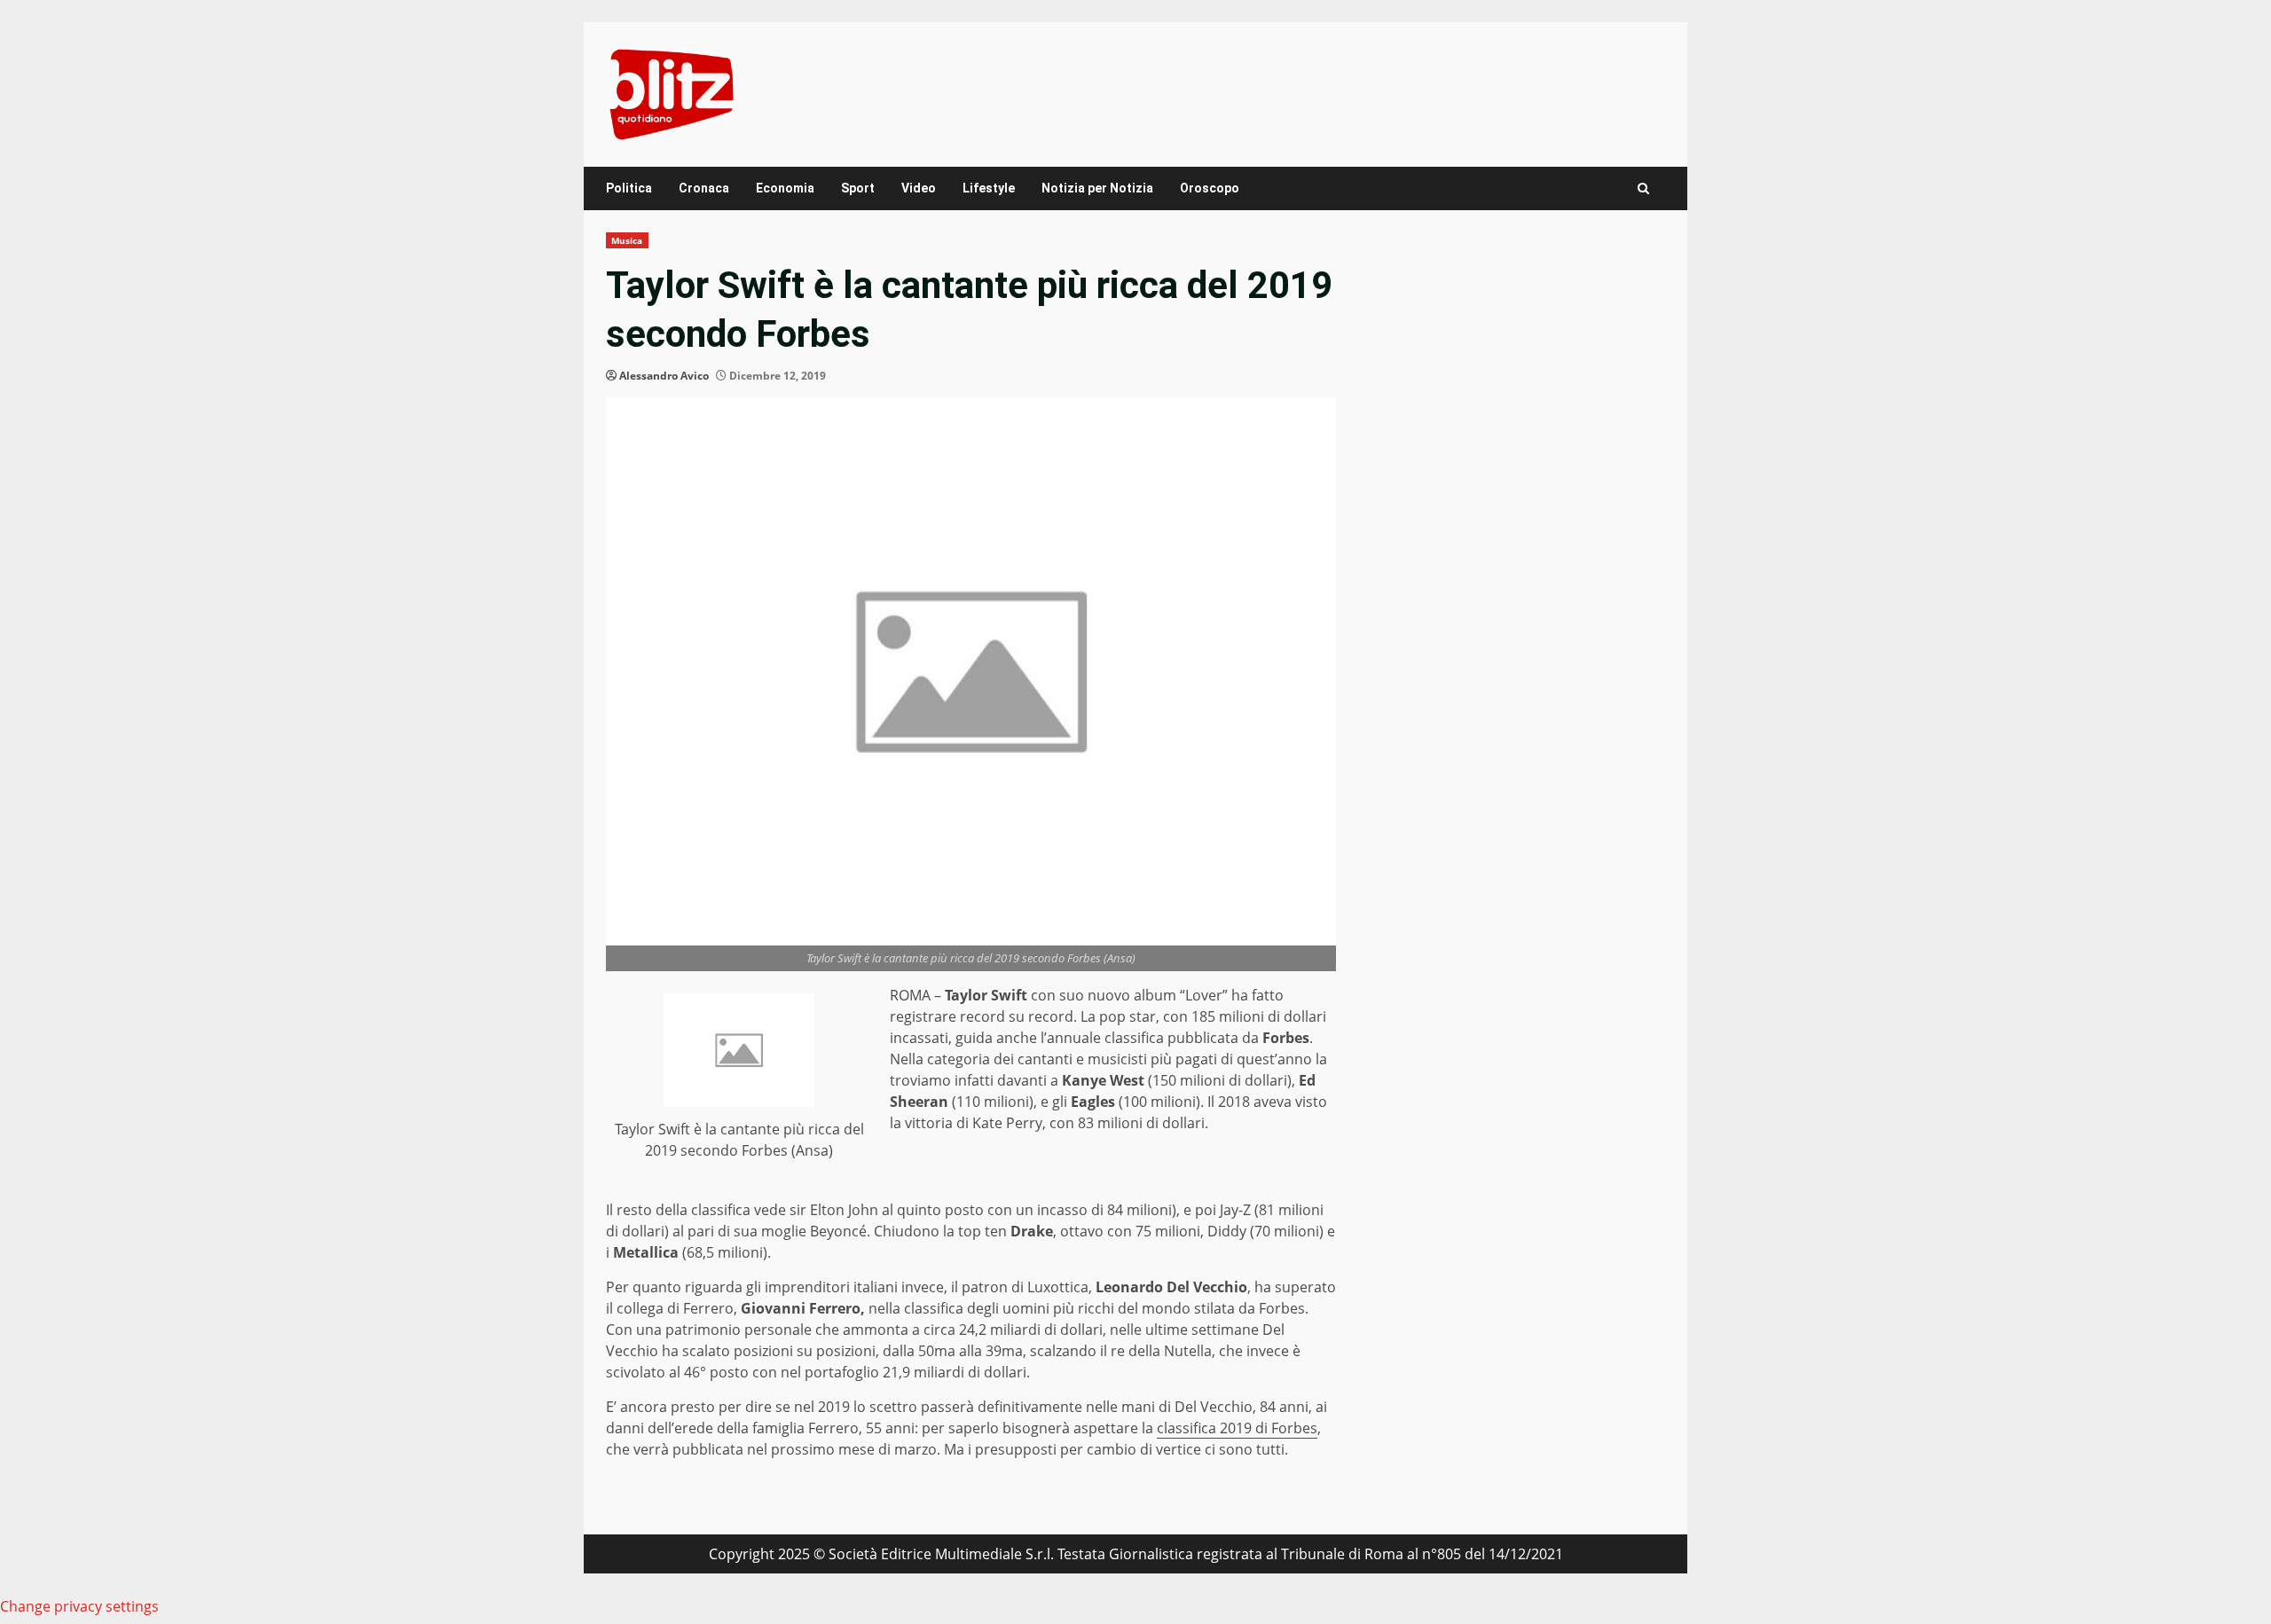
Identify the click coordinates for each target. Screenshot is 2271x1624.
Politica (629, 188)
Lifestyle (989, 188)
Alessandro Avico (664, 376)
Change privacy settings (79, 1606)
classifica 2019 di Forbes (1237, 1428)
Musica (627, 240)
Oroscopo (1210, 188)
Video (919, 188)
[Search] (1643, 188)
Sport (858, 188)
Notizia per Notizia (1097, 188)
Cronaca (704, 188)
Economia (785, 188)
